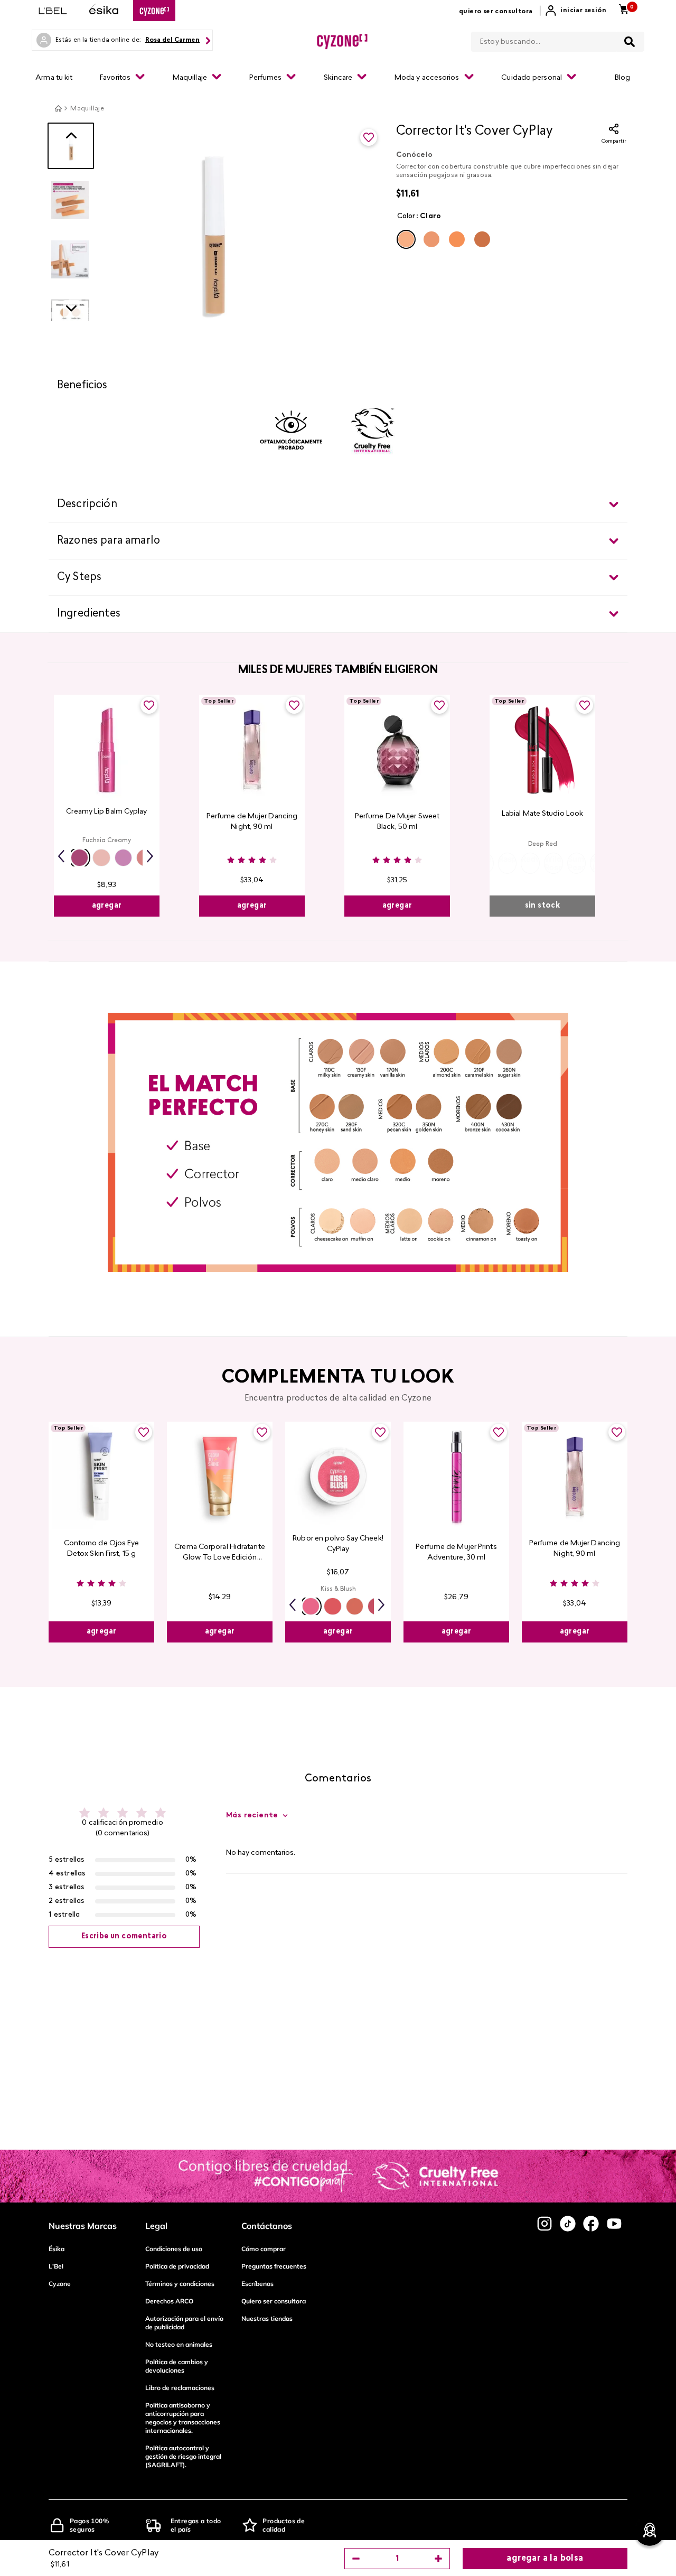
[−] (356, 2559)
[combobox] (558, 40)
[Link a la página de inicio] (58, 108)
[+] (438, 2559)
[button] (406, 239)
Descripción (87, 505)
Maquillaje (87, 109)
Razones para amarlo (109, 541)
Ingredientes (89, 614)
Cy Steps (79, 577)
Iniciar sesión (583, 11)
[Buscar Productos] (630, 42)
